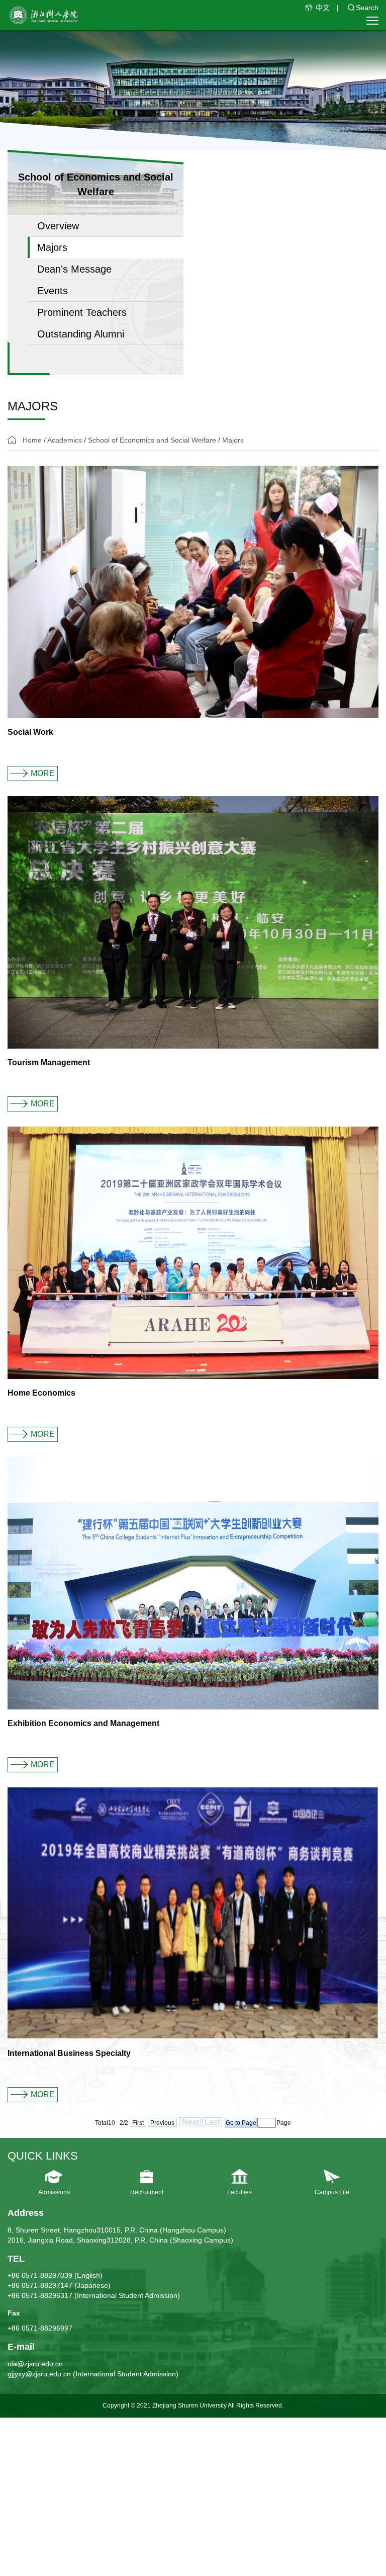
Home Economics (41, 1393)
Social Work (30, 732)
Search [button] (367, 8)
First (138, 2123)
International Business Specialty (69, 2053)
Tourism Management (49, 1062)
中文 (323, 8)
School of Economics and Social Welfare (152, 440)
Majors (233, 440)
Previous (162, 2123)
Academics (65, 440)
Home (32, 440)
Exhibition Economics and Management (83, 1723)
